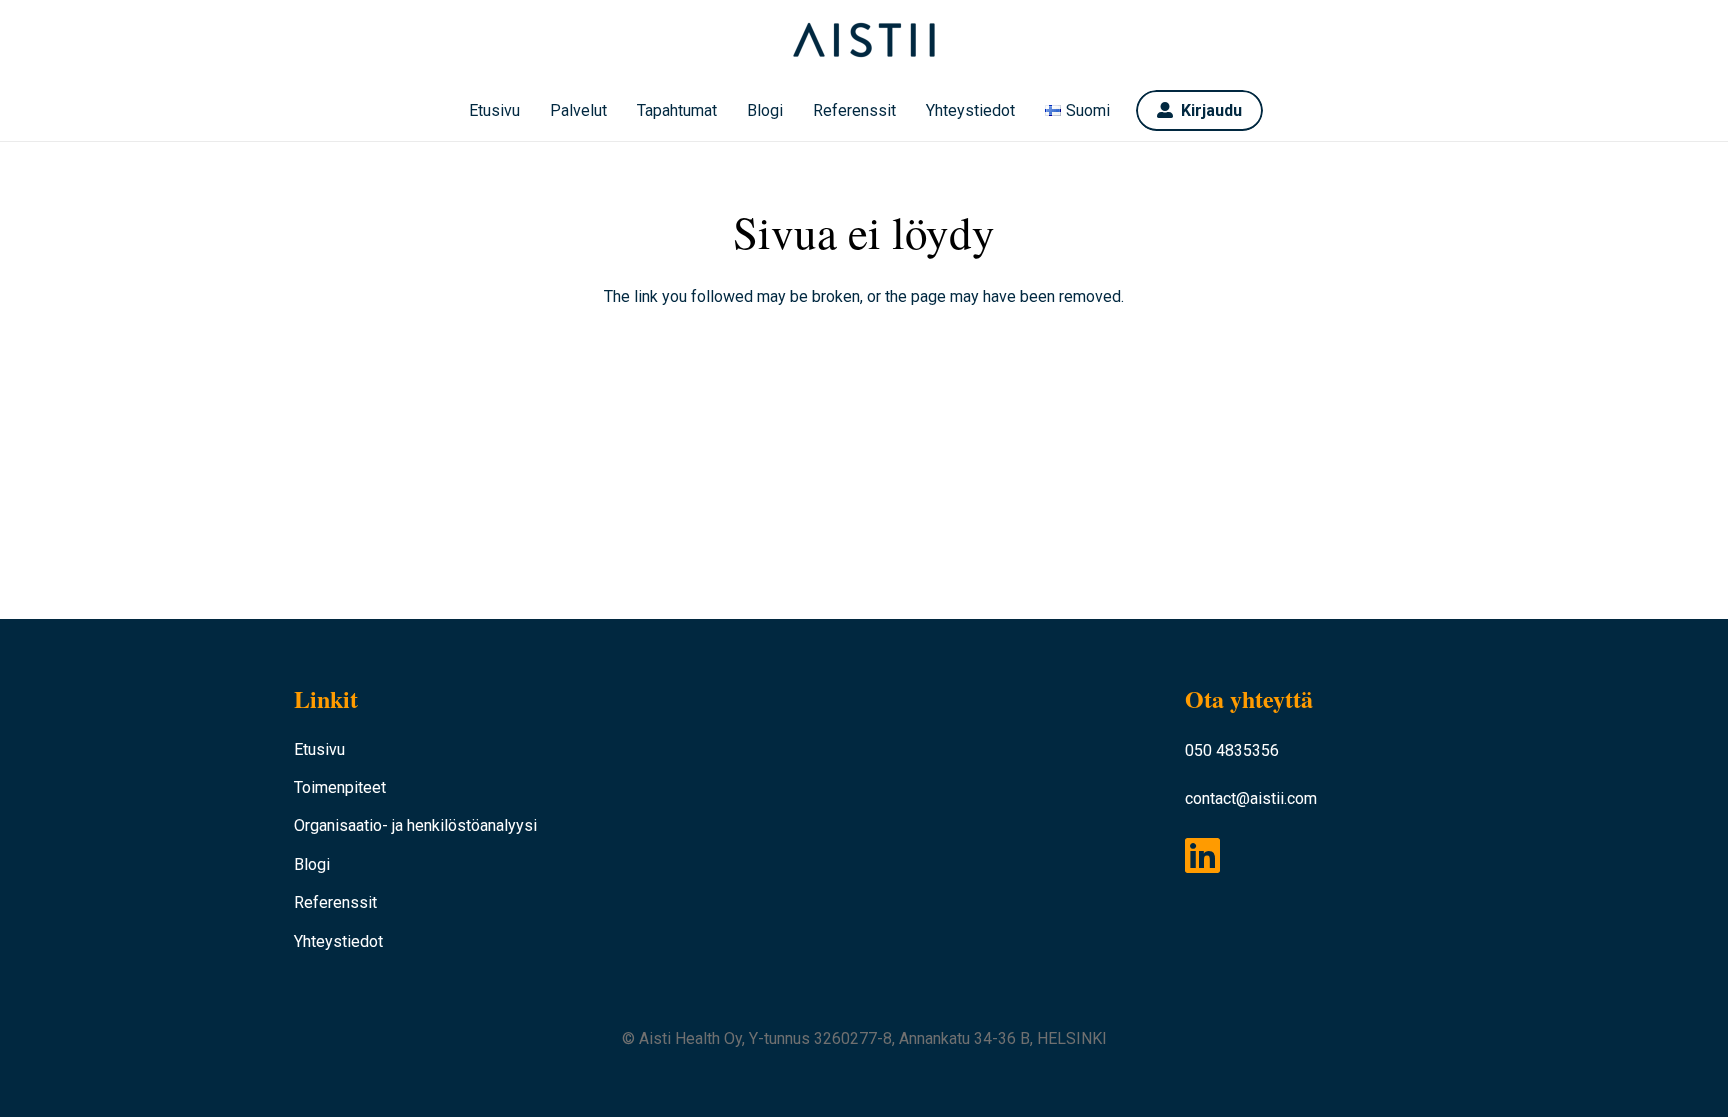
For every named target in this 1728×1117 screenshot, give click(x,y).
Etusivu (319, 749)
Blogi (312, 864)
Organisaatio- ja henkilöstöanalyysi (415, 825)
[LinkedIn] (1202, 855)
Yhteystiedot (338, 941)
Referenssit (335, 902)
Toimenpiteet (340, 787)
